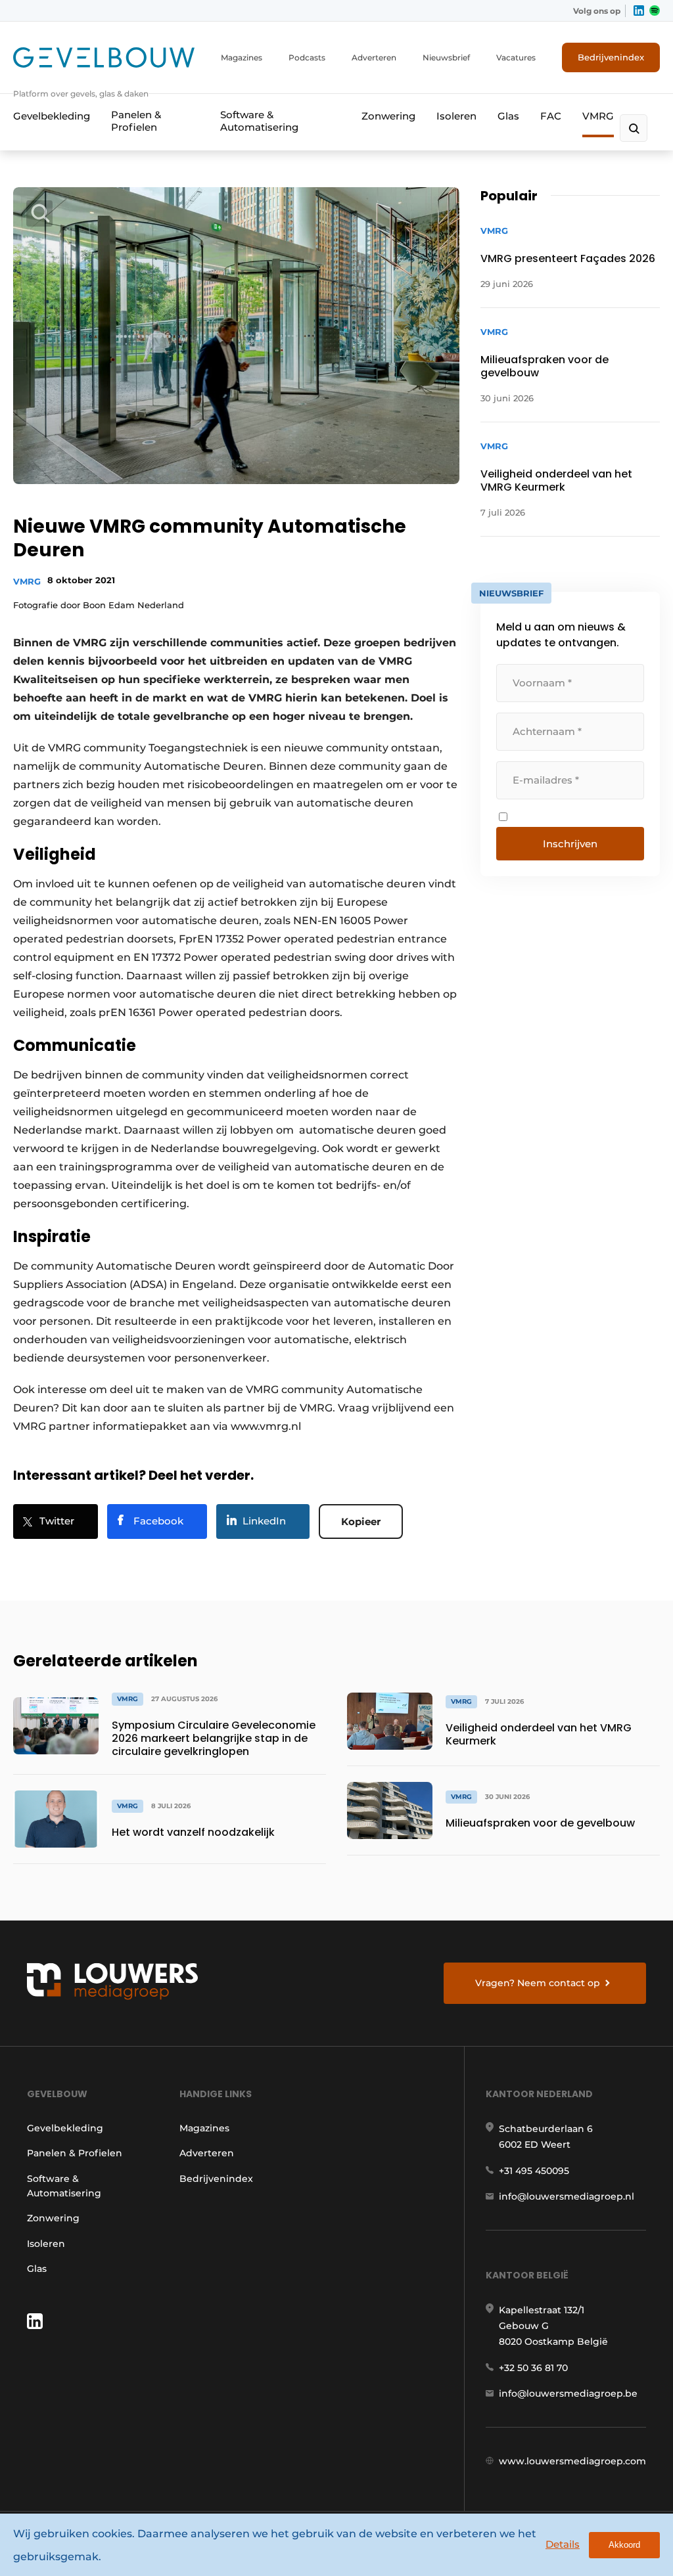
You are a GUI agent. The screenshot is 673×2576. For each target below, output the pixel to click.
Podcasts (307, 57)
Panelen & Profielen (136, 121)
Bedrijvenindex (611, 57)
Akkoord (624, 2545)
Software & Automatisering (259, 121)
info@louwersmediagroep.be (568, 2393)
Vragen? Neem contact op (538, 1983)
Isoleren (456, 116)
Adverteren (374, 57)
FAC (551, 116)
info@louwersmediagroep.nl (567, 2196)
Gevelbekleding (52, 116)
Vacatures (516, 57)
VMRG (598, 116)
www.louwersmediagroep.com (572, 2461)
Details (563, 2544)
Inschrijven (570, 844)
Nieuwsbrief (446, 57)
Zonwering (388, 116)
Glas (508, 116)
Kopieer (361, 1521)
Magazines (242, 57)
